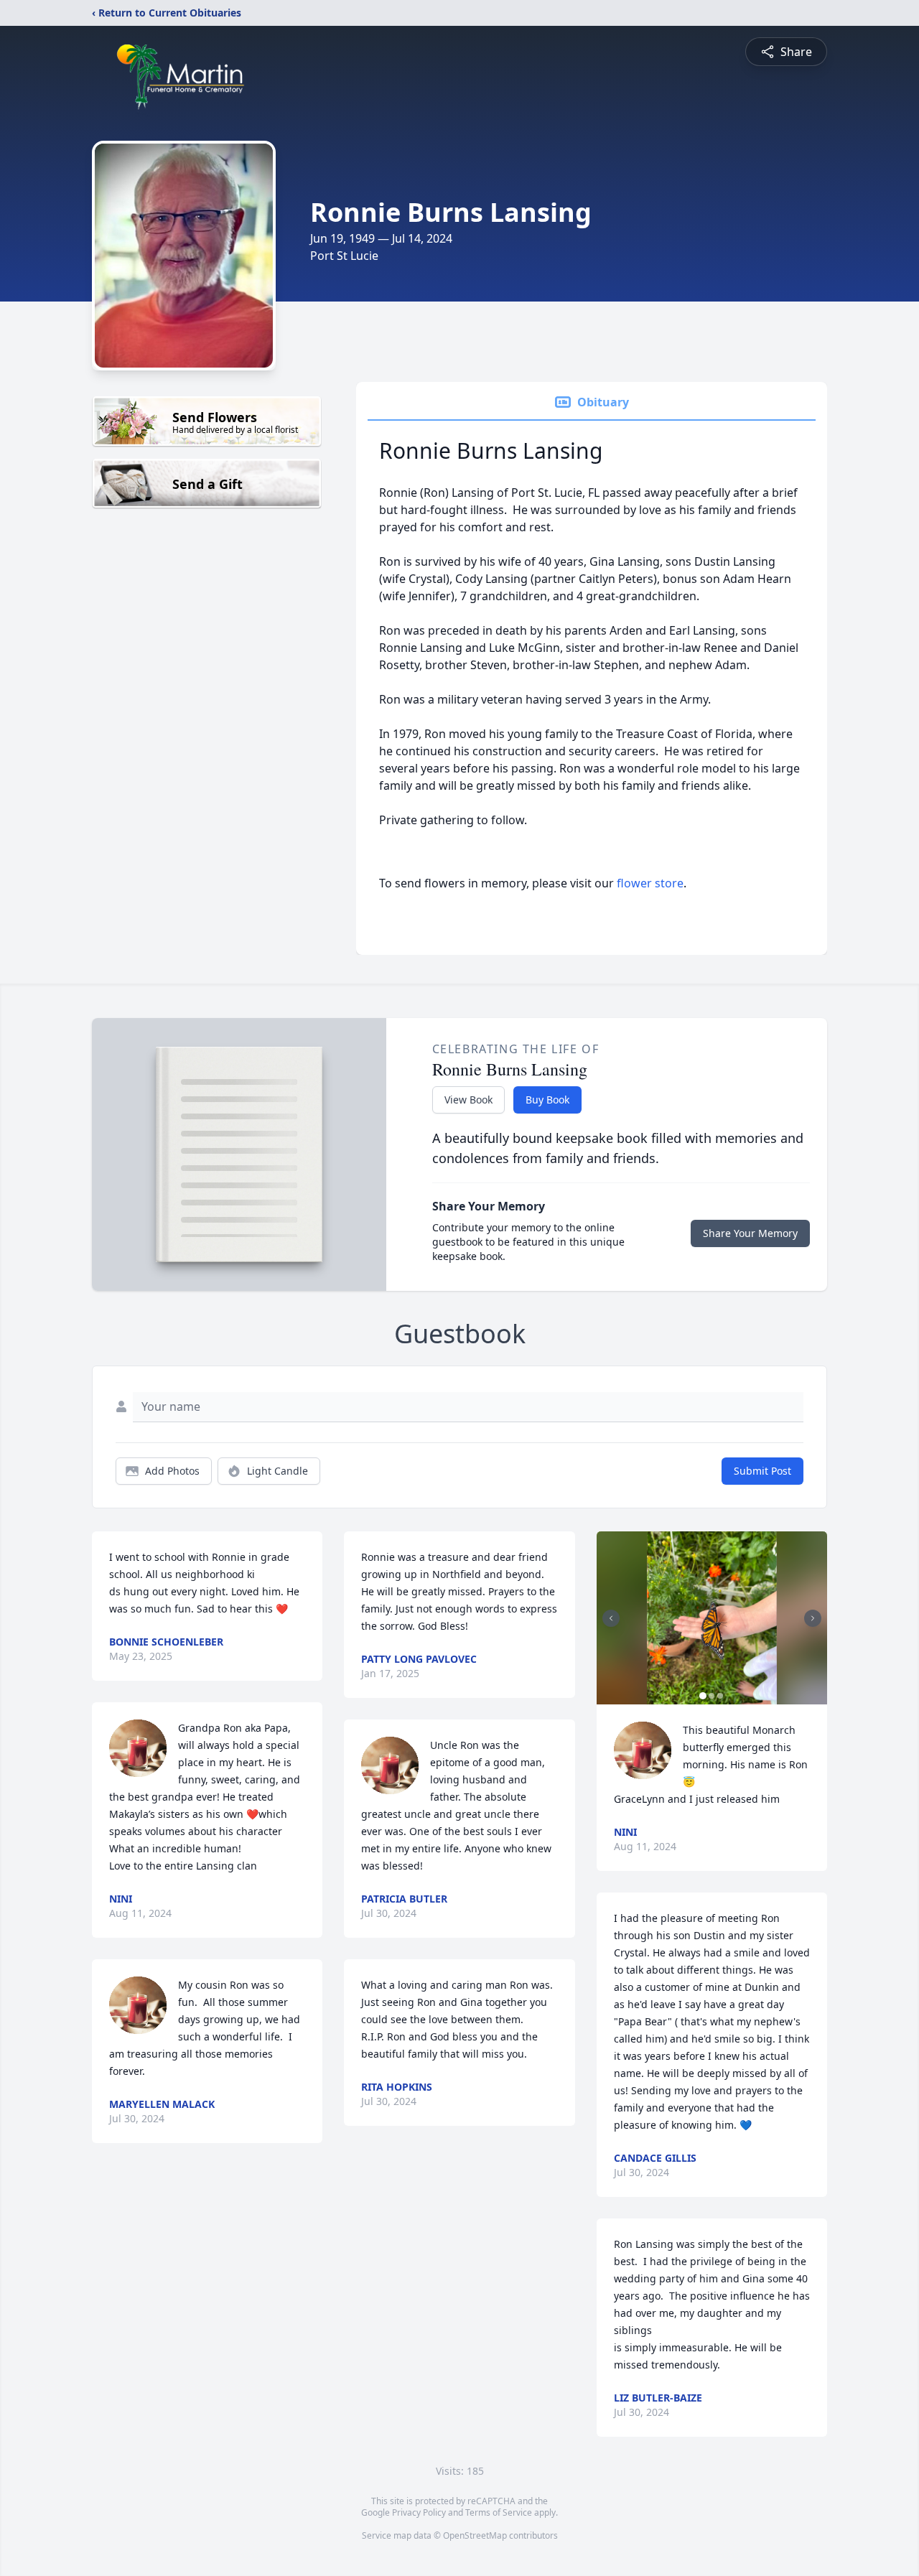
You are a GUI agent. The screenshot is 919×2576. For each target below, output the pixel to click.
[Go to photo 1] (703, 1696)
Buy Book (547, 1100)
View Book (468, 1100)
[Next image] (813, 1618)
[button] (712, 1618)
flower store (650, 883)
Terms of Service (499, 2512)
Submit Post (762, 1471)
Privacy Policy (419, 2512)
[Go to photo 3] (720, 1696)
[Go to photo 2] (712, 1696)
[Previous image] (611, 1618)
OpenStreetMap (475, 2535)
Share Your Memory (750, 1233)
